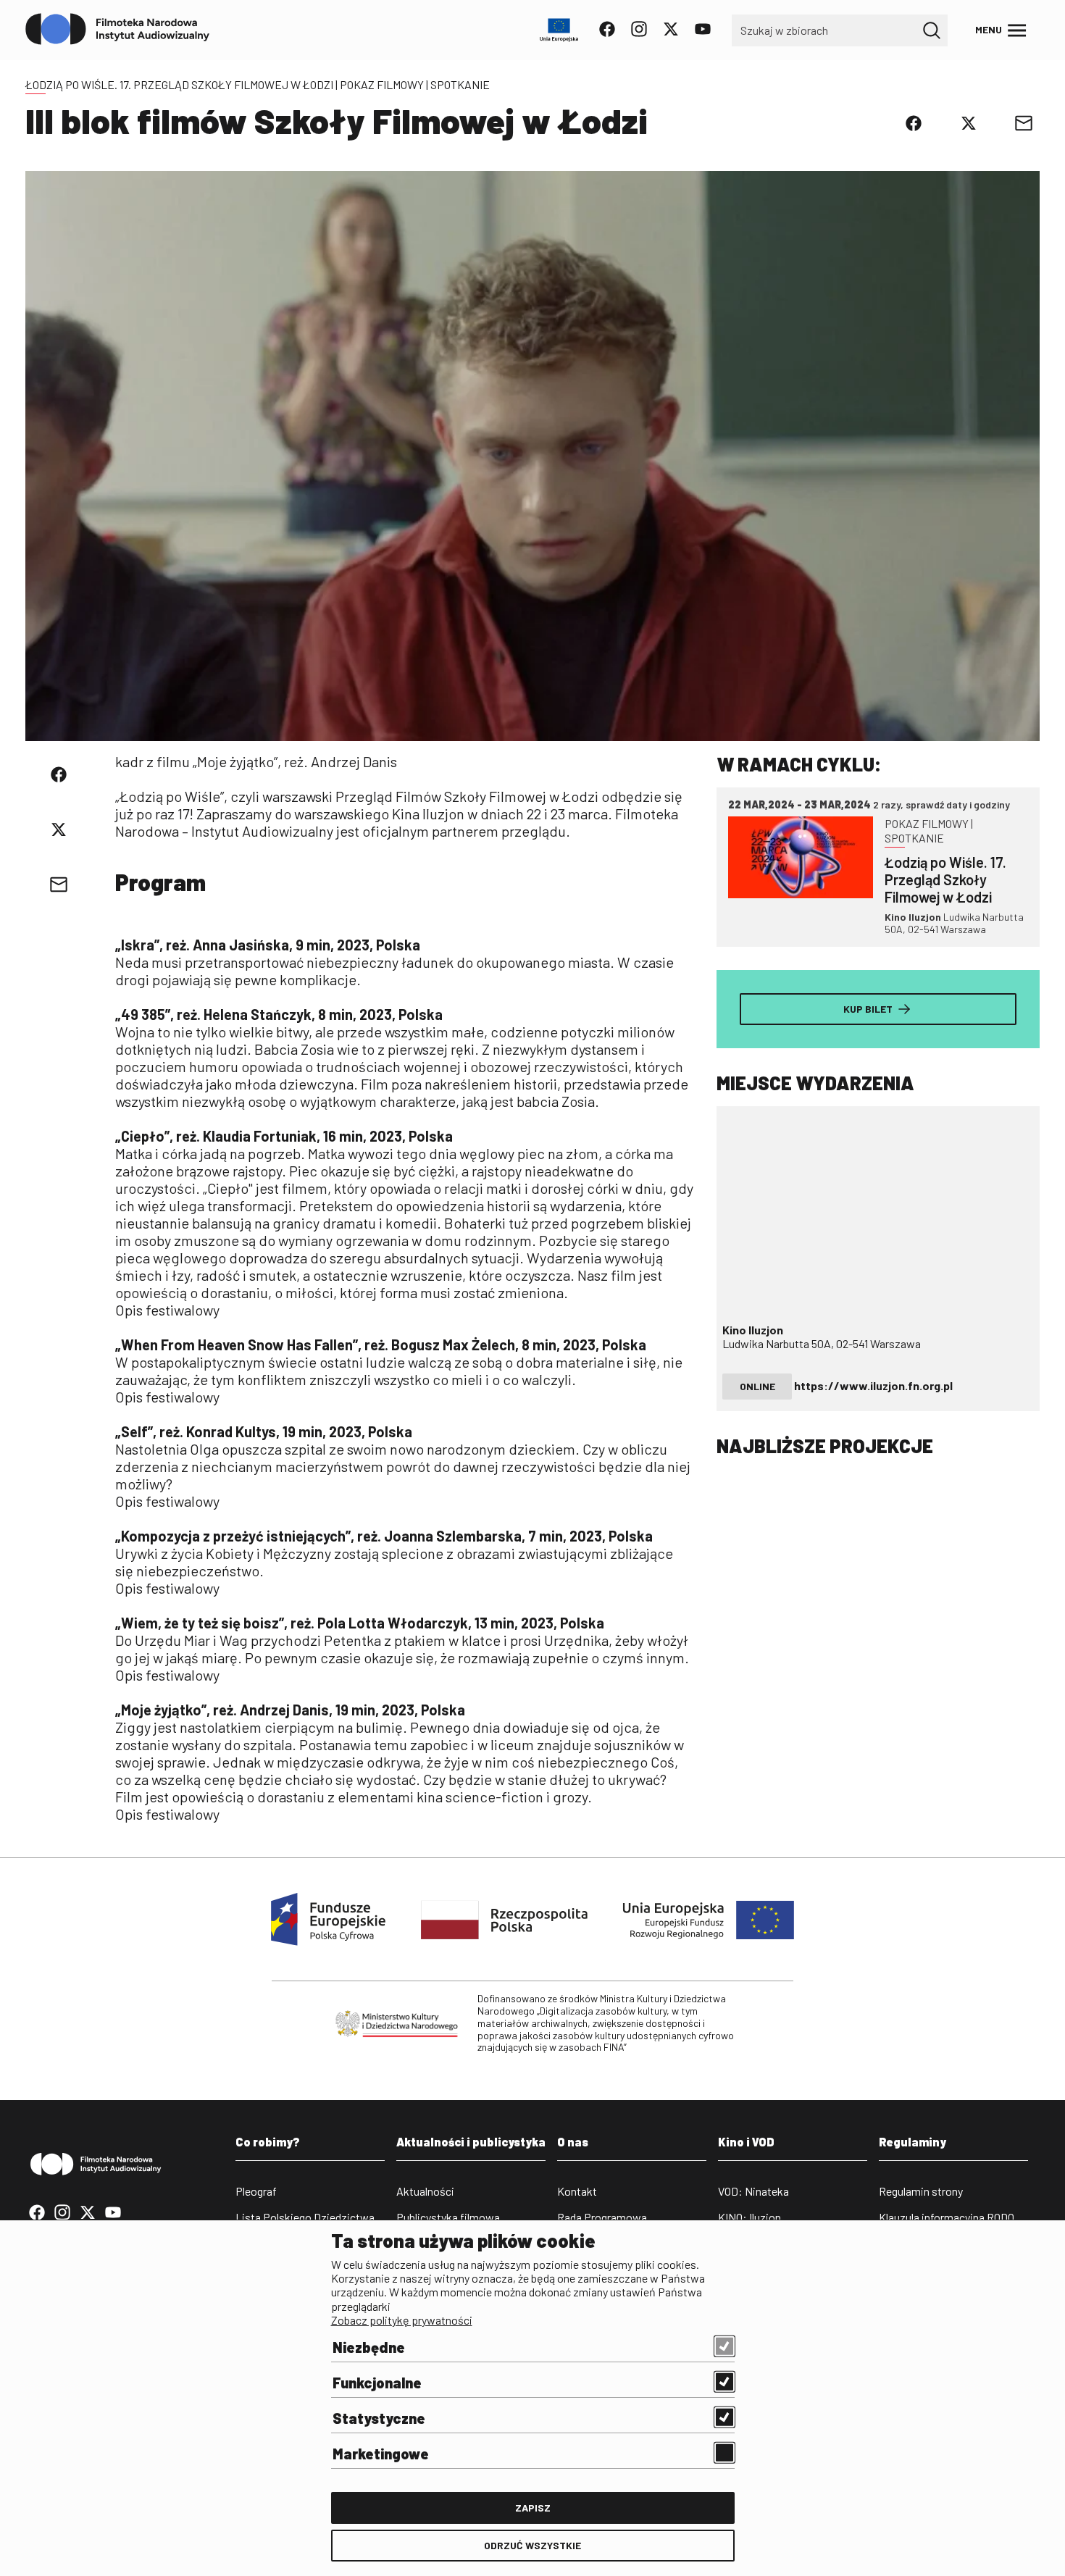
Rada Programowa (602, 2217)
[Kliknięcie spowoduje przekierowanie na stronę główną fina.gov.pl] (118, 30)
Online (757, 1386)
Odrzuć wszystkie (532, 2545)
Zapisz (533, 2508)
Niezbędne (369, 2347)
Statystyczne (379, 2418)
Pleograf (256, 2191)
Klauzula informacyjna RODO (947, 2217)
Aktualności (425, 2191)
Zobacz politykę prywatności (402, 2320)
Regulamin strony (921, 2191)
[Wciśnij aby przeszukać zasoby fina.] (932, 30)
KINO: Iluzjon (749, 2217)
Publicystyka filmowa (448, 2217)
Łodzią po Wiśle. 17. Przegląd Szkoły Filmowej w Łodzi (179, 84)
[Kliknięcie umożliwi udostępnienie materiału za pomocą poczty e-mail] (1024, 123)
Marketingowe (381, 2454)
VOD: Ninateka (753, 2191)
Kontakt (577, 2191)
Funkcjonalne (377, 2383)
